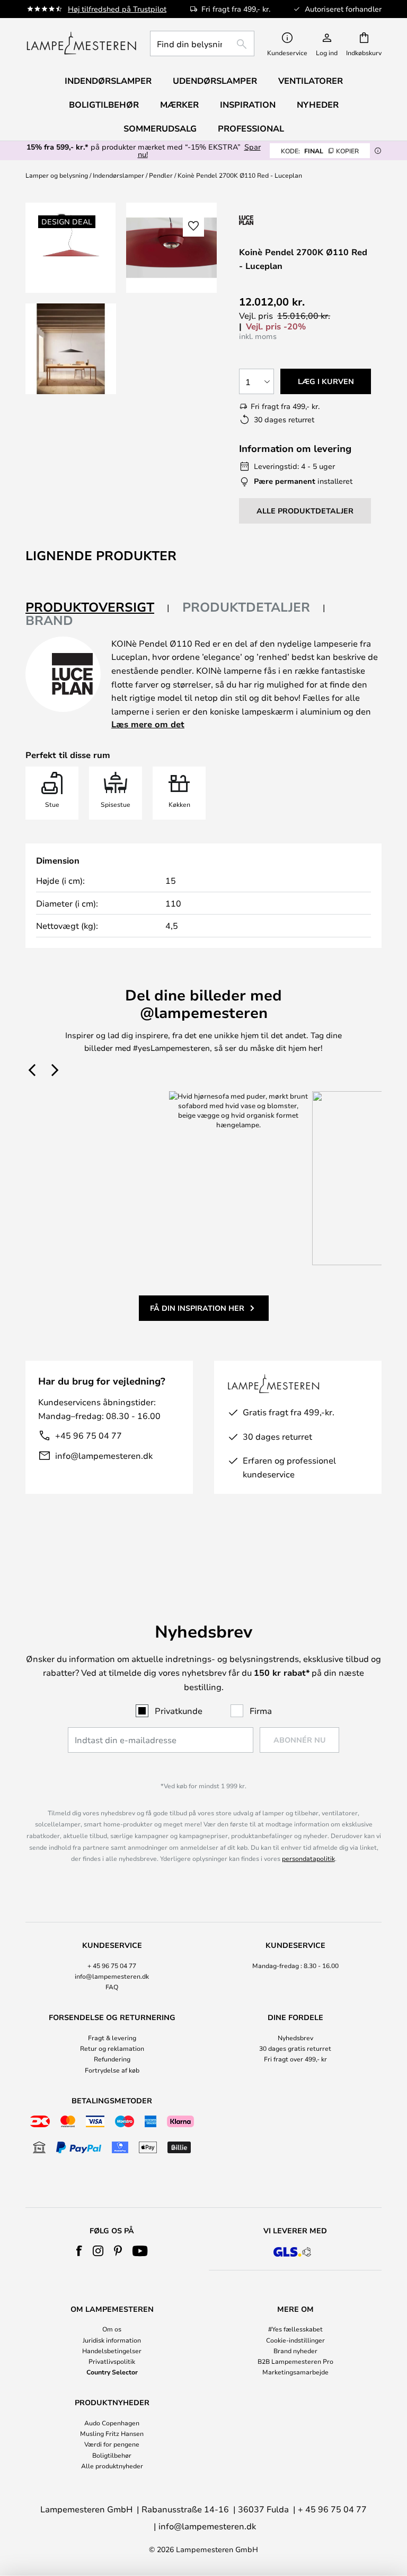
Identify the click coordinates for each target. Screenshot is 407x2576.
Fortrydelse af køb (112, 2070)
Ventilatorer (311, 81)
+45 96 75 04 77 (89, 1435)
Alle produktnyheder (112, 2466)
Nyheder (318, 105)
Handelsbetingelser (112, 2351)
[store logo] (81, 43)
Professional (251, 128)
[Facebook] (79, 2251)
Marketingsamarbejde (295, 2372)
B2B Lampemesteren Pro (295, 2361)
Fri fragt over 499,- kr (295, 2059)
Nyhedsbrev (295, 2038)
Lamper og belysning (57, 175)
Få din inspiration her (197, 1308)
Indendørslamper (118, 175)
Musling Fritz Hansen (112, 2433)
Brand (49, 620)
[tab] (98, 608)
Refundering (112, 2059)
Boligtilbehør (112, 2455)
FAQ (112, 1987)
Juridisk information (112, 2340)
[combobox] (202, 43)
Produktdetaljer (246, 607)
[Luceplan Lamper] (295, 220)
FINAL (320, 151)
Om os (112, 2329)
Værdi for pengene (112, 2444)
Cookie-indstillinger (295, 2340)
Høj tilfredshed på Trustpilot (117, 9)
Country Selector (112, 2372)
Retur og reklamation (112, 2048)
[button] (71, 349)
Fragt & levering (112, 2038)
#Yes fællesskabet (295, 2329)
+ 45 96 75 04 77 (112, 1965)
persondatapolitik (308, 1858)
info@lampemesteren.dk (104, 1455)
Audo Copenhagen (112, 2423)
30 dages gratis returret (295, 2048)
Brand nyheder (295, 2351)
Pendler (161, 175)
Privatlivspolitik (112, 2361)
